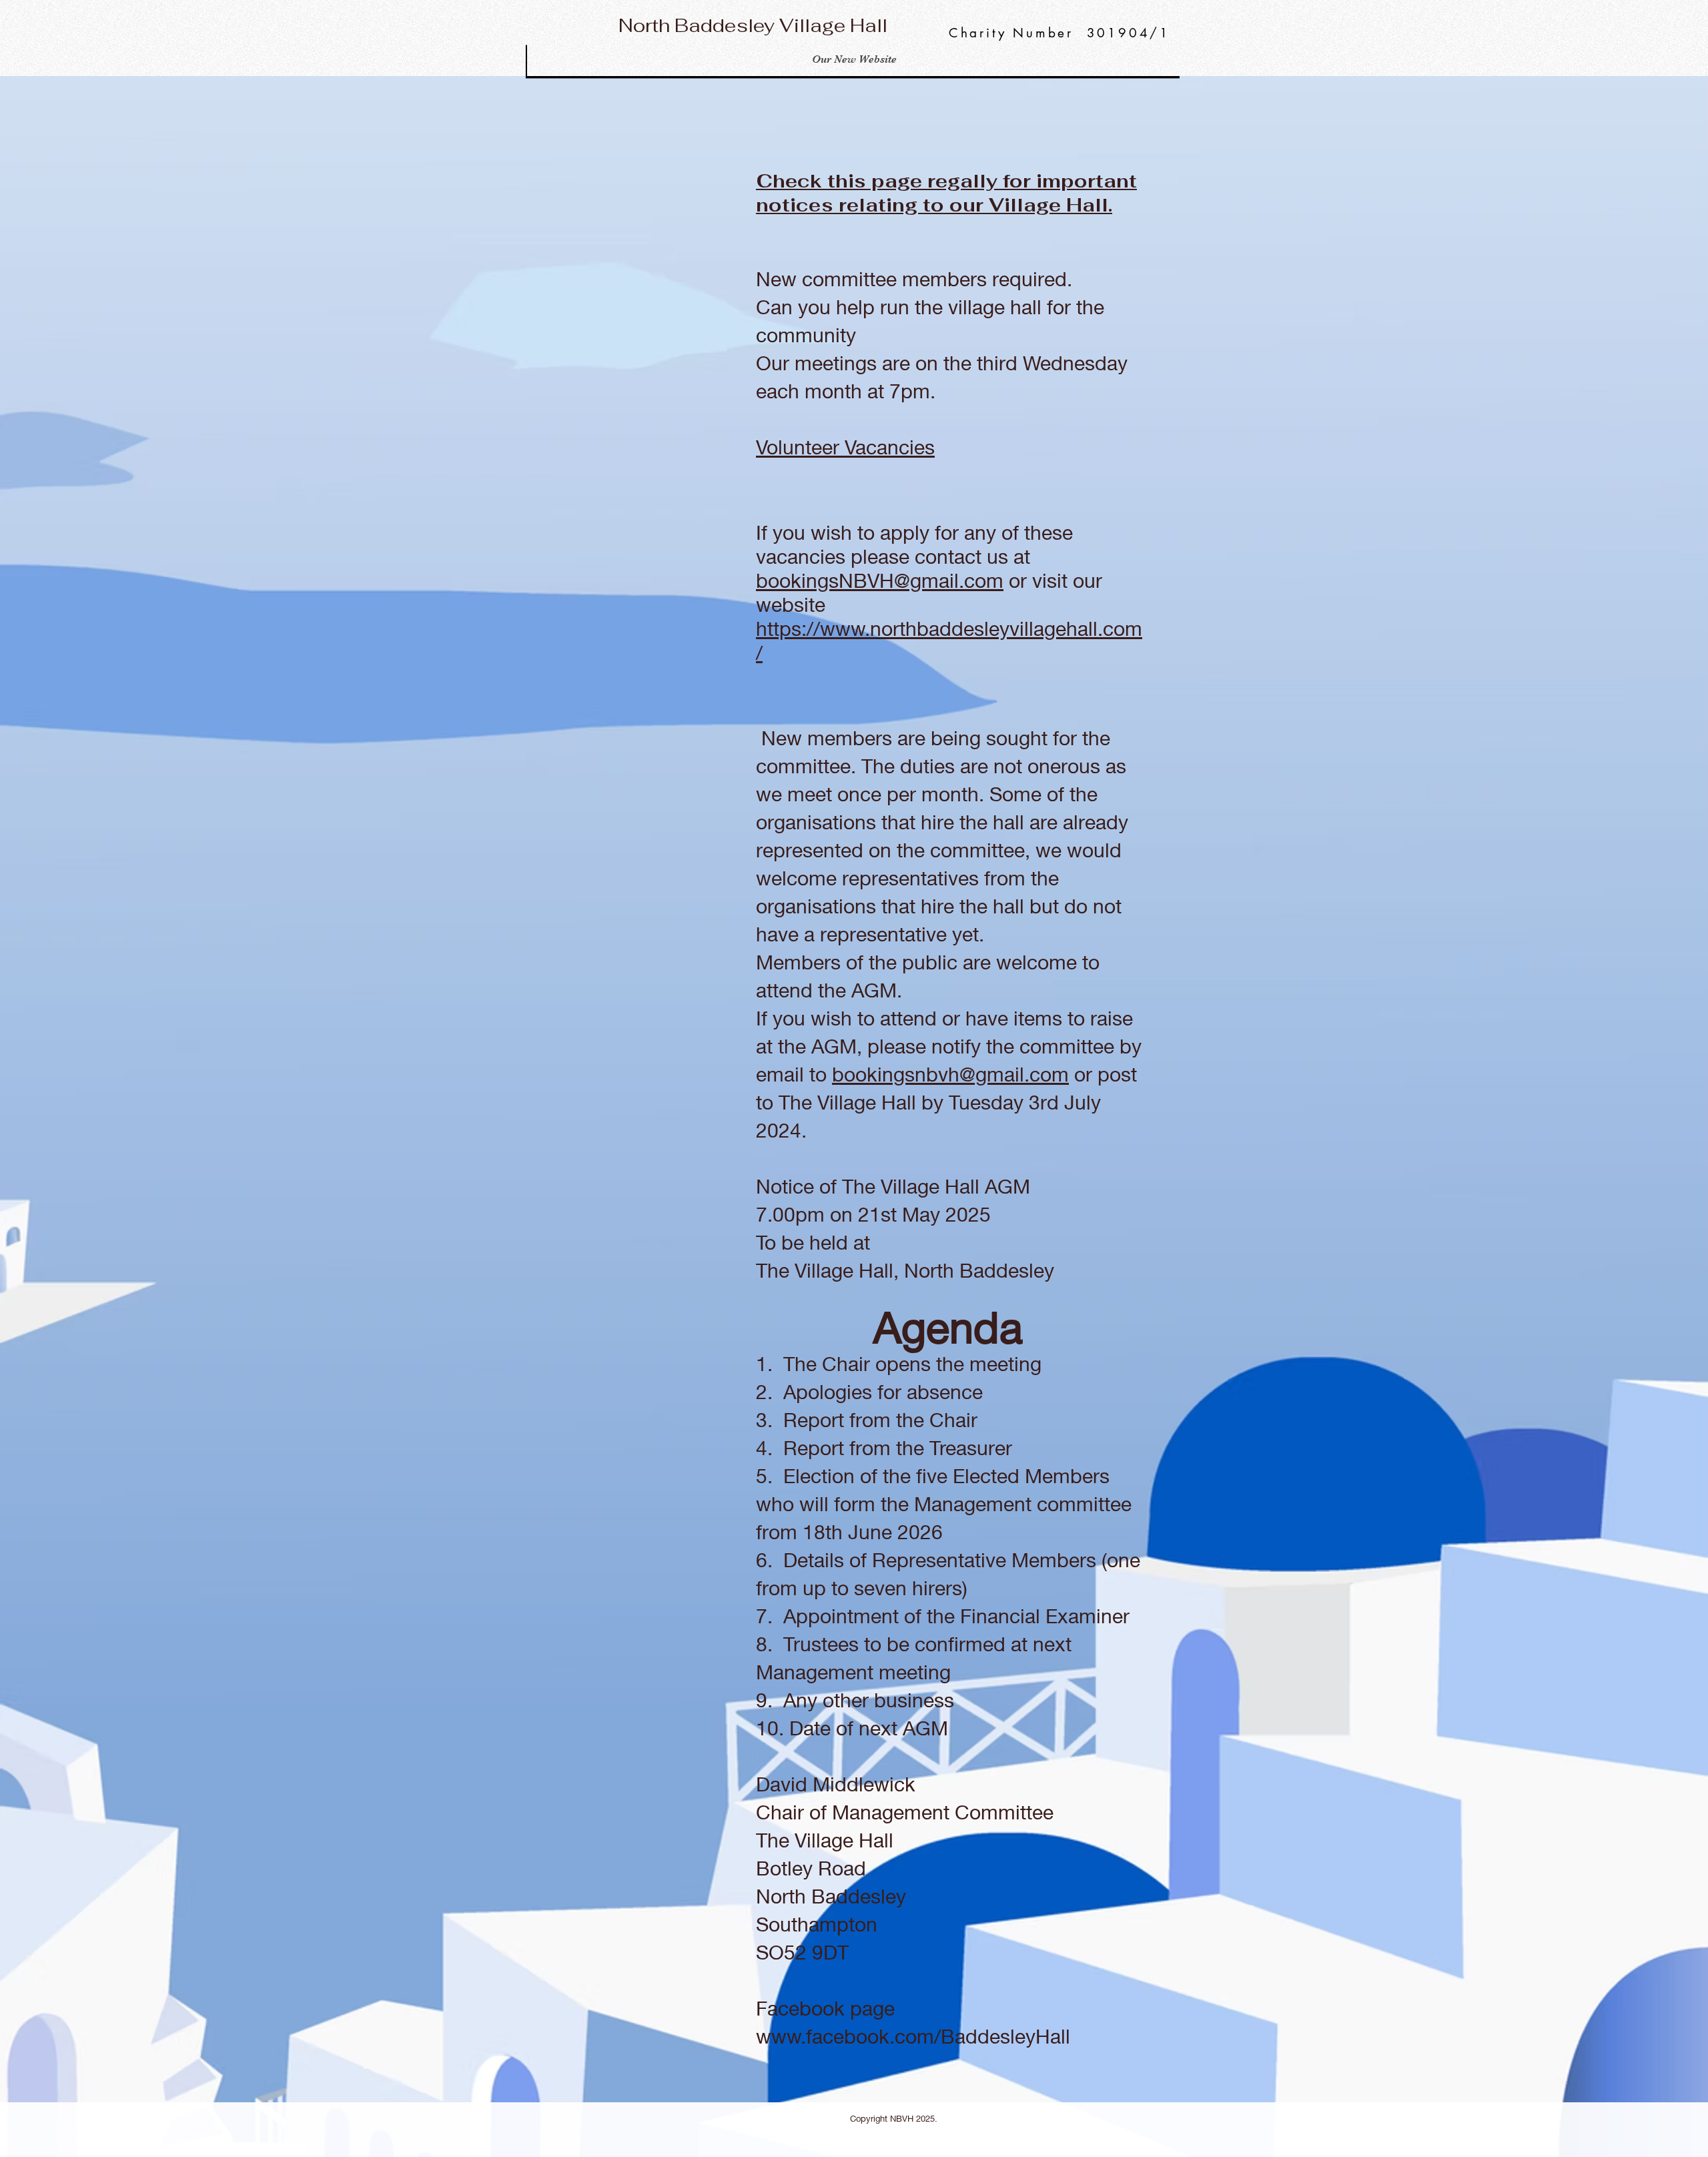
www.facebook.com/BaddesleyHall (913, 2036)
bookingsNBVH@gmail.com (880, 580)
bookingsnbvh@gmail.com (950, 1074)
